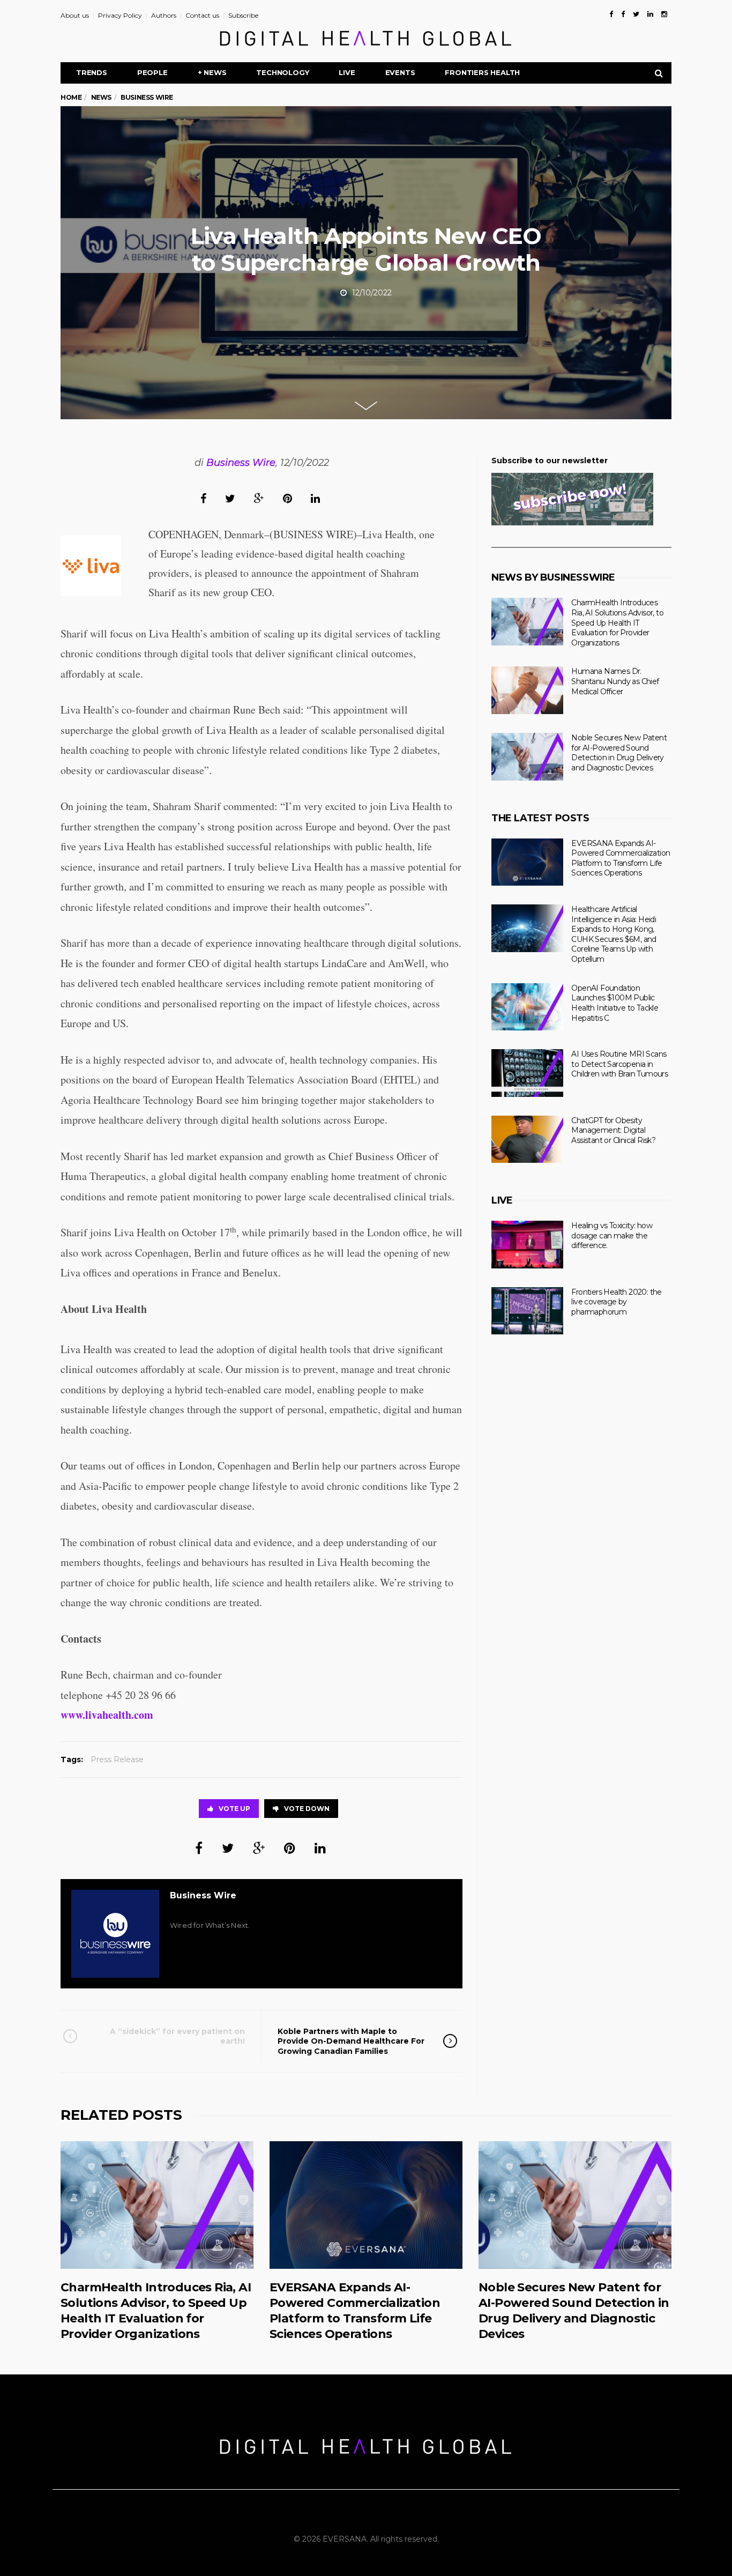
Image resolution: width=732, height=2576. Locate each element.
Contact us (202, 15)
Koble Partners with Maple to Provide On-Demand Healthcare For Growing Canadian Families (351, 2041)
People (152, 72)
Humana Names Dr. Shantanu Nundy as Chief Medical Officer (615, 681)
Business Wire (241, 463)
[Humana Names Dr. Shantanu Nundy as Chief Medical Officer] (527, 690)
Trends (92, 72)
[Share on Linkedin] (315, 498)
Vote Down (307, 1809)
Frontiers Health (482, 72)
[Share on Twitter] (230, 498)
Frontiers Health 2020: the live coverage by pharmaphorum (616, 1302)
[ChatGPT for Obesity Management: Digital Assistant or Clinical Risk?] (527, 1139)
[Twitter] (636, 14)
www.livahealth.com (107, 1715)
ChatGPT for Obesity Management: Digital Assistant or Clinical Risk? (613, 1130)
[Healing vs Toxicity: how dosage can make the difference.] (527, 1245)
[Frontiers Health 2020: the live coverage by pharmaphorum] (527, 1311)
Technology (282, 72)
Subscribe (243, 15)
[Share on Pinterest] (287, 498)
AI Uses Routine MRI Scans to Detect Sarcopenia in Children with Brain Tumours (619, 1064)
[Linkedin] (650, 14)
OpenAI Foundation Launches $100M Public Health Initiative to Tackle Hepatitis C (615, 1003)
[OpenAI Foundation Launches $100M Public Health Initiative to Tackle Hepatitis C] (527, 1007)
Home (71, 97)
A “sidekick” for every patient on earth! (177, 2036)
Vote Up (234, 1809)
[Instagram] (664, 14)
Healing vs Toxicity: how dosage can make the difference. (612, 1235)
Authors (164, 15)
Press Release (117, 1760)
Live (347, 72)
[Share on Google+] (259, 498)
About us (75, 15)
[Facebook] (611, 14)
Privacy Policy (120, 15)
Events (400, 72)
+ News (212, 72)
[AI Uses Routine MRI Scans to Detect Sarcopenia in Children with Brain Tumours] (527, 1073)
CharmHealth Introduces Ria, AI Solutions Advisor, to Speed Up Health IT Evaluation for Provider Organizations (617, 622)
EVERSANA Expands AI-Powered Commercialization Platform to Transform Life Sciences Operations (621, 858)
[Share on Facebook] (203, 498)
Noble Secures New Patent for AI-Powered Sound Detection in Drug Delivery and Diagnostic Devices (619, 753)
